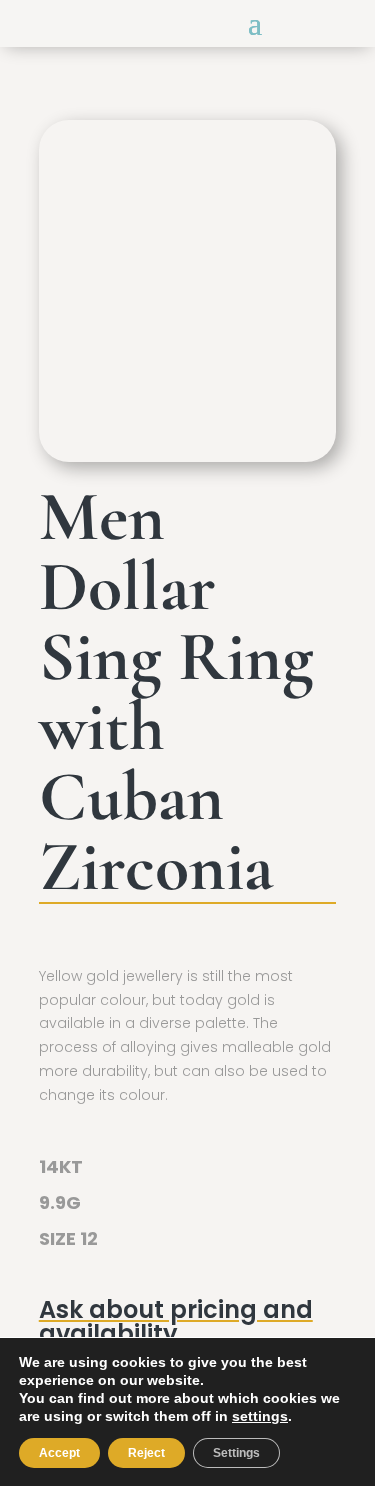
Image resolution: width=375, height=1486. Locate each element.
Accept (59, 1453)
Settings (236, 1453)
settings (260, 1416)
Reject (146, 1453)
